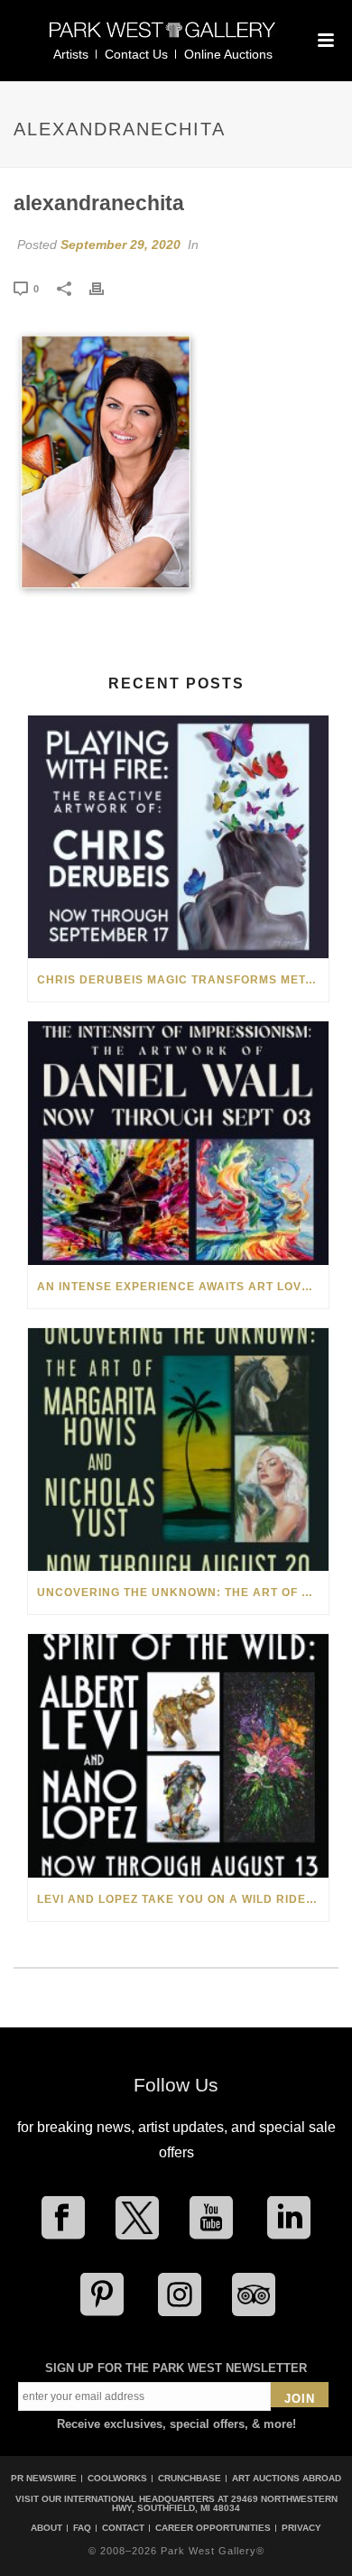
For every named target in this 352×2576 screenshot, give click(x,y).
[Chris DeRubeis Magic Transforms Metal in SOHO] (178, 837)
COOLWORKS (117, 2478)
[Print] (106, 288)
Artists (71, 54)
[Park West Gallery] (162, 37)
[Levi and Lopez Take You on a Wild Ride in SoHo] (178, 1755)
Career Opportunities (213, 2528)
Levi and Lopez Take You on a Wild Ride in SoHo (183, 1899)
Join (300, 2399)
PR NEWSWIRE (44, 2478)
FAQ (82, 2528)
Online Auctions (228, 54)
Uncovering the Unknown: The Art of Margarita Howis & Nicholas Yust (183, 1593)
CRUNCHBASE (190, 2478)
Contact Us (136, 54)
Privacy (301, 2528)
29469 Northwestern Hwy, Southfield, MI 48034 (225, 2503)
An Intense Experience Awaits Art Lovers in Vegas (183, 1287)
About (46, 2528)
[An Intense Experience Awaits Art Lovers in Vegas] (178, 1143)
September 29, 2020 (120, 245)
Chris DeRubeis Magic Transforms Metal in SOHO (183, 980)
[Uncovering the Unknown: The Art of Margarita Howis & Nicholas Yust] (178, 1450)
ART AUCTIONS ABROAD (287, 2478)
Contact (123, 2528)
